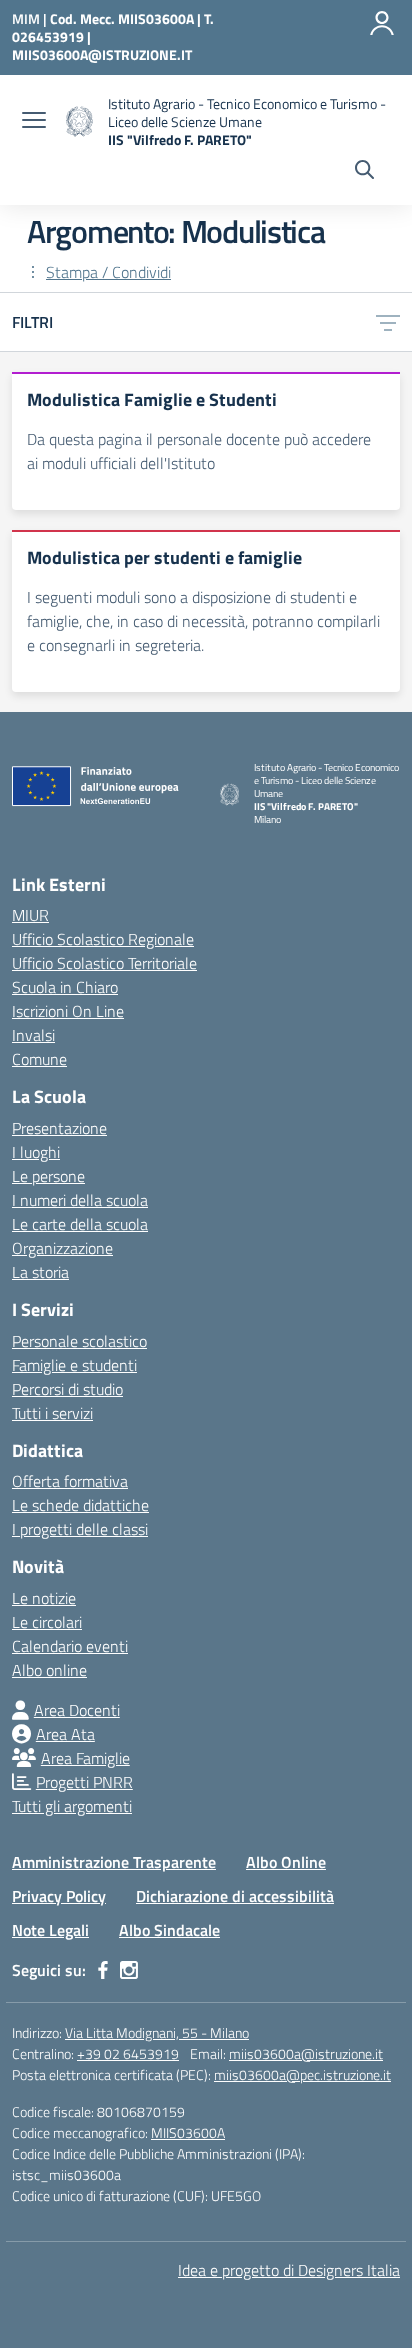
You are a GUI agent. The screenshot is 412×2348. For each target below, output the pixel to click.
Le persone (48, 1176)
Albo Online (286, 1862)
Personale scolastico (79, 1341)
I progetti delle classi (80, 1529)
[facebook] (103, 1970)
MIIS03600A (188, 2132)
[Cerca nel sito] (364, 172)
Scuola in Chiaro (65, 987)
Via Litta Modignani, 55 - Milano (157, 2032)
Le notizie (44, 1598)
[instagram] (129, 1970)
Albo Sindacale (169, 1930)
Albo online (49, 1670)
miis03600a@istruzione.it (306, 2053)
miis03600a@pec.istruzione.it (302, 2074)
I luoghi (36, 1152)
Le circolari (47, 1622)
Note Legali (50, 1930)
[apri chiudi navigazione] (34, 122)
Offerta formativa (70, 1481)
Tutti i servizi (52, 1413)
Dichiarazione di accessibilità (235, 1896)
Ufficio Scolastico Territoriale (104, 963)
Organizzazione (62, 1248)
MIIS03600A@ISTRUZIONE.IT (102, 54)
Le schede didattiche (80, 1505)
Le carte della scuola (80, 1224)
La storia (40, 1272)
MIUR (30, 915)
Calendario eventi (70, 1646)
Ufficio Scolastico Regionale (103, 939)
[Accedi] (382, 23)
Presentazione (59, 1128)
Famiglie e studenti (74, 1365)
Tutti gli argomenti (72, 1806)
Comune (39, 1059)
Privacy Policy (59, 1896)
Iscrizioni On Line (68, 1011)
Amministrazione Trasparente (114, 1862)
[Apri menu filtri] (388, 322)
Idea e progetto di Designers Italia (289, 2270)
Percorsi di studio (67, 1389)
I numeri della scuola (80, 1200)
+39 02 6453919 (128, 2053)
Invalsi (33, 1035)
